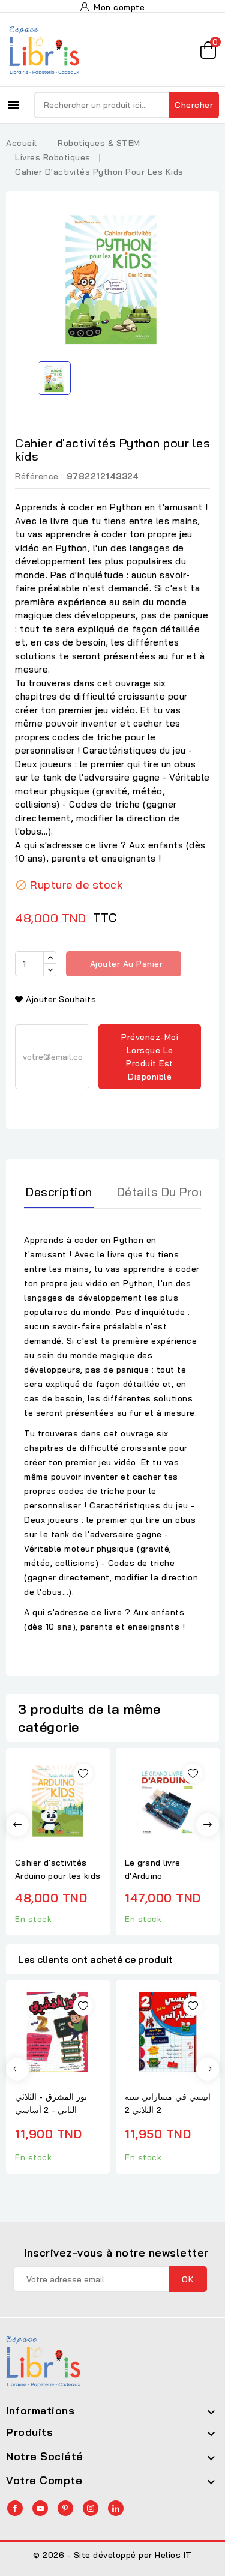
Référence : (39, 476)
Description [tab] (59, 1192)
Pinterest (65, 2508)
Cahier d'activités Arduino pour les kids (58, 1869)
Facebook (15, 2508)
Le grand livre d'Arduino (152, 1869)
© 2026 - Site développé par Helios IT (112, 2555)
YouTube (40, 2508)
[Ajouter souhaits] (83, 1773)
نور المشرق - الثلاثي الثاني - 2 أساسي (51, 2103)
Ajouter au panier (125, 964)
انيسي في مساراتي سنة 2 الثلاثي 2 (168, 2103)
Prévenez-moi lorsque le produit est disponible (150, 1057)
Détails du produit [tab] (169, 1192)
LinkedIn (116, 2508)
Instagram (91, 2508)
